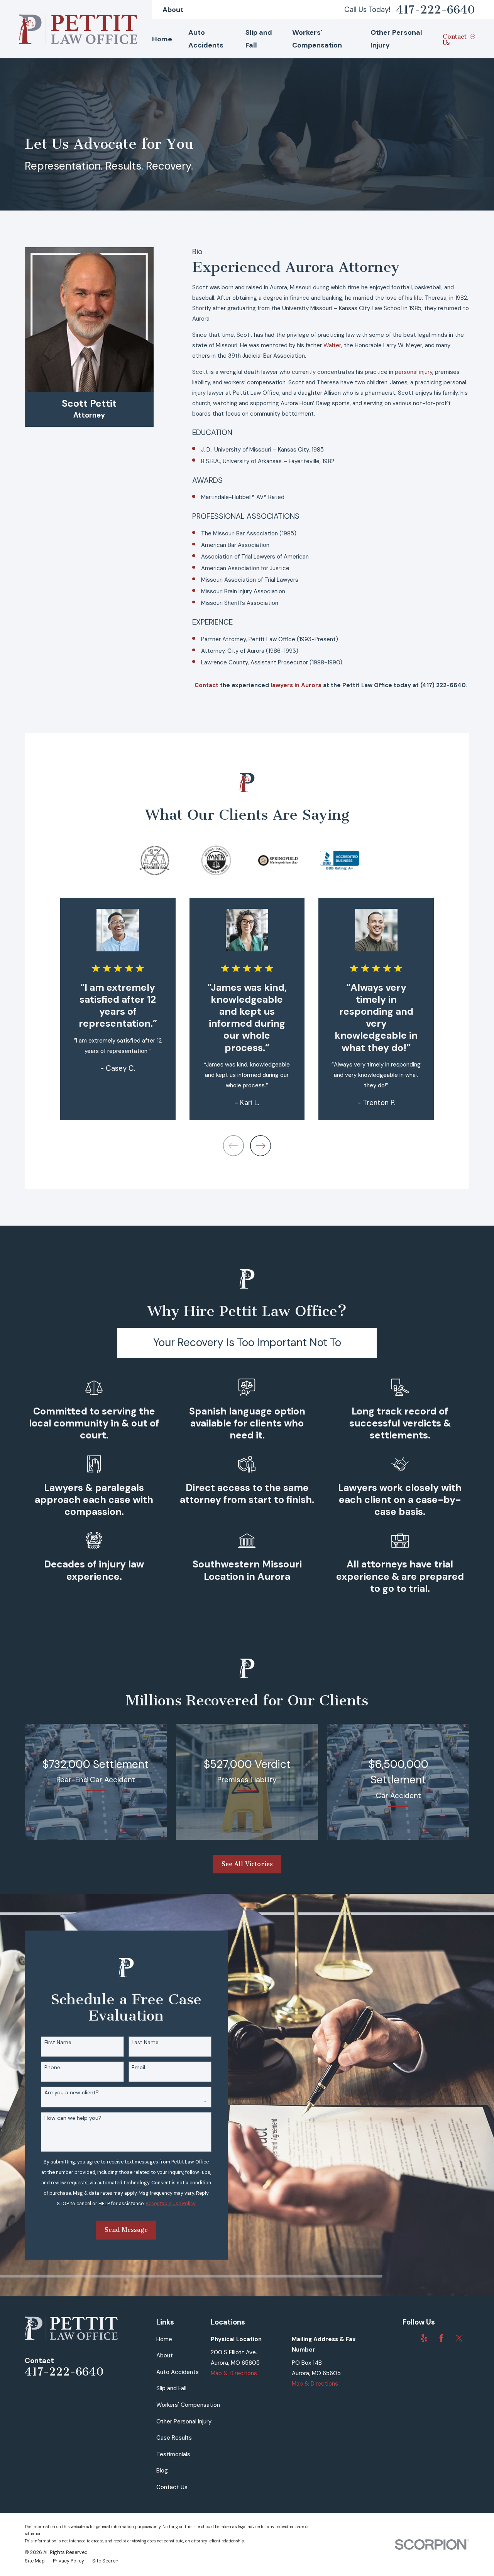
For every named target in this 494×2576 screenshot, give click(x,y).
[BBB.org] (407, 2338)
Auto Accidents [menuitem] (206, 39)
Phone (52, 2067)
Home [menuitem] (162, 39)
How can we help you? (73, 2118)
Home (164, 2339)
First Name (58, 2042)
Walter (332, 345)
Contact (207, 685)
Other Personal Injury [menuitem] (396, 39)
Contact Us (172, 2487)
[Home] (78, 29)
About (173, 10)
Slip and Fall (171, 2388)
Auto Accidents (178, 2372)
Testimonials (173, 2454)
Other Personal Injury (184, 2421)
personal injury (414, 372)
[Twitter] (459, 2338)
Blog (162, 2471)
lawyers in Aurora (296, 685)
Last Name (145, 2042)
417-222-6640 (436, 10)
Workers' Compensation (188, 2405)
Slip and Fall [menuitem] (259, 39)
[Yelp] (424, 2338)
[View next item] (261, 1146)
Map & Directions (234, 2373)
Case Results (174, 2438)
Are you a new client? (72, 2093)
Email (138, 2067)
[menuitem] (35, 2561)
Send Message (126, 2230)
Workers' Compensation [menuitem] (317, 39)
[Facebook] (441, 2338)
